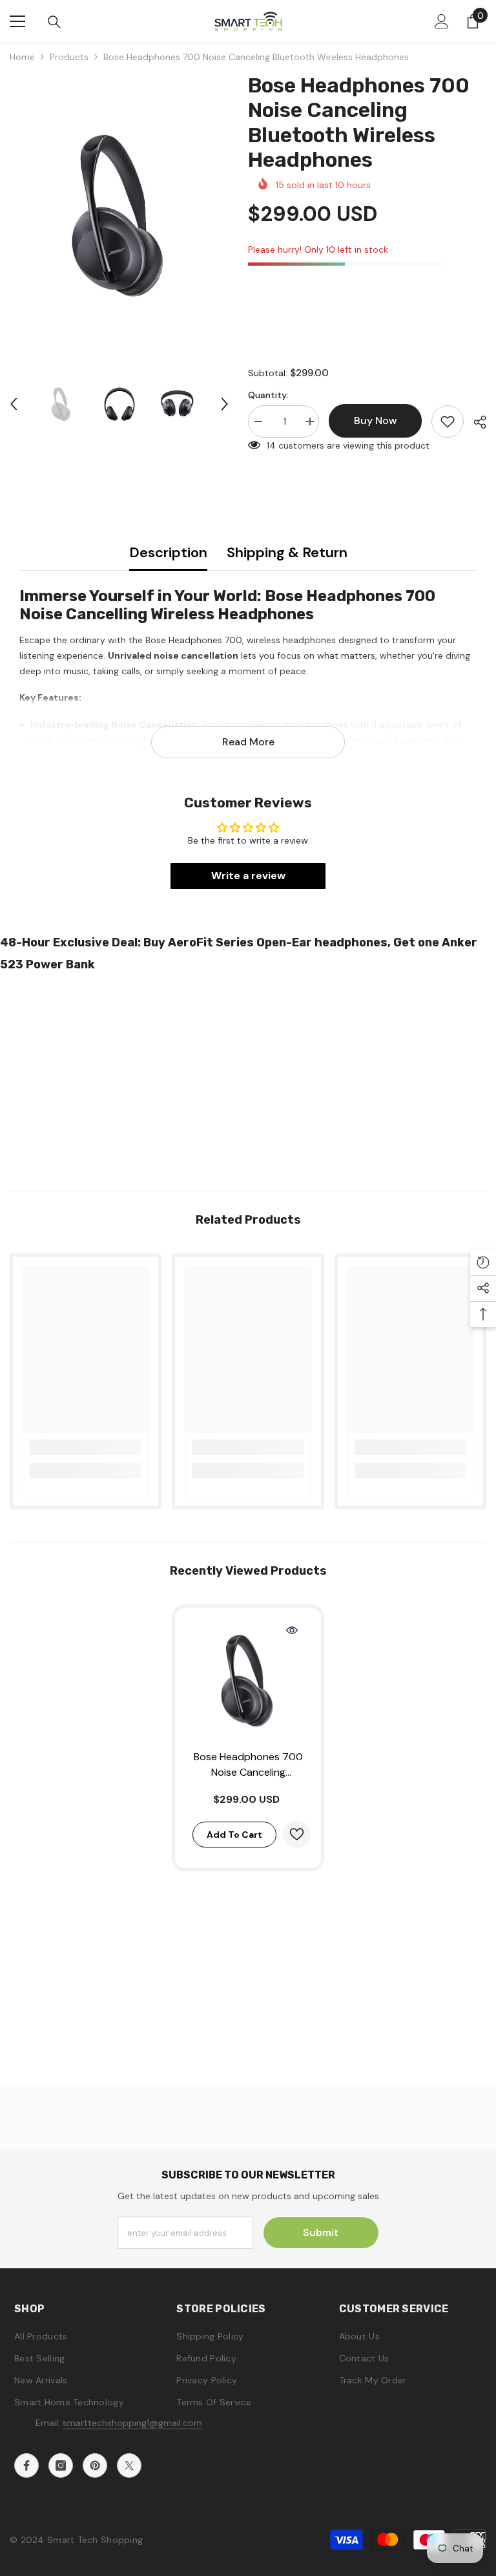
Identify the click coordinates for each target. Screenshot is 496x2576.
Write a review (248, 876)
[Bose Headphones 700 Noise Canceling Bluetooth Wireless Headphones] (248, 1681)
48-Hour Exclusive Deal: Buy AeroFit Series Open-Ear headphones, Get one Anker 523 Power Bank (239, 953)
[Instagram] (61, 2465)
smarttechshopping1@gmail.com (132, 2423)
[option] (119, 216)
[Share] (475, 422)
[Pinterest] (95, 2465)
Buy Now (248, 2556)
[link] (86, 1447)
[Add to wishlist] (448, 421)
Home (22, 57)
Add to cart (234, 1835)
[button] (14, 404)
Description (168, 552)
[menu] (17, 21)
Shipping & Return (287, 552)
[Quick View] (292, 1630)
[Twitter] (129, 2465)
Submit (321, 2232)
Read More (248, 742)
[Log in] (442, 21)
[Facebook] (26, 2465)
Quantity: (268, 395)
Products (69, 57)
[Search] (54, 22)
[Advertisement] (248, 1078)
